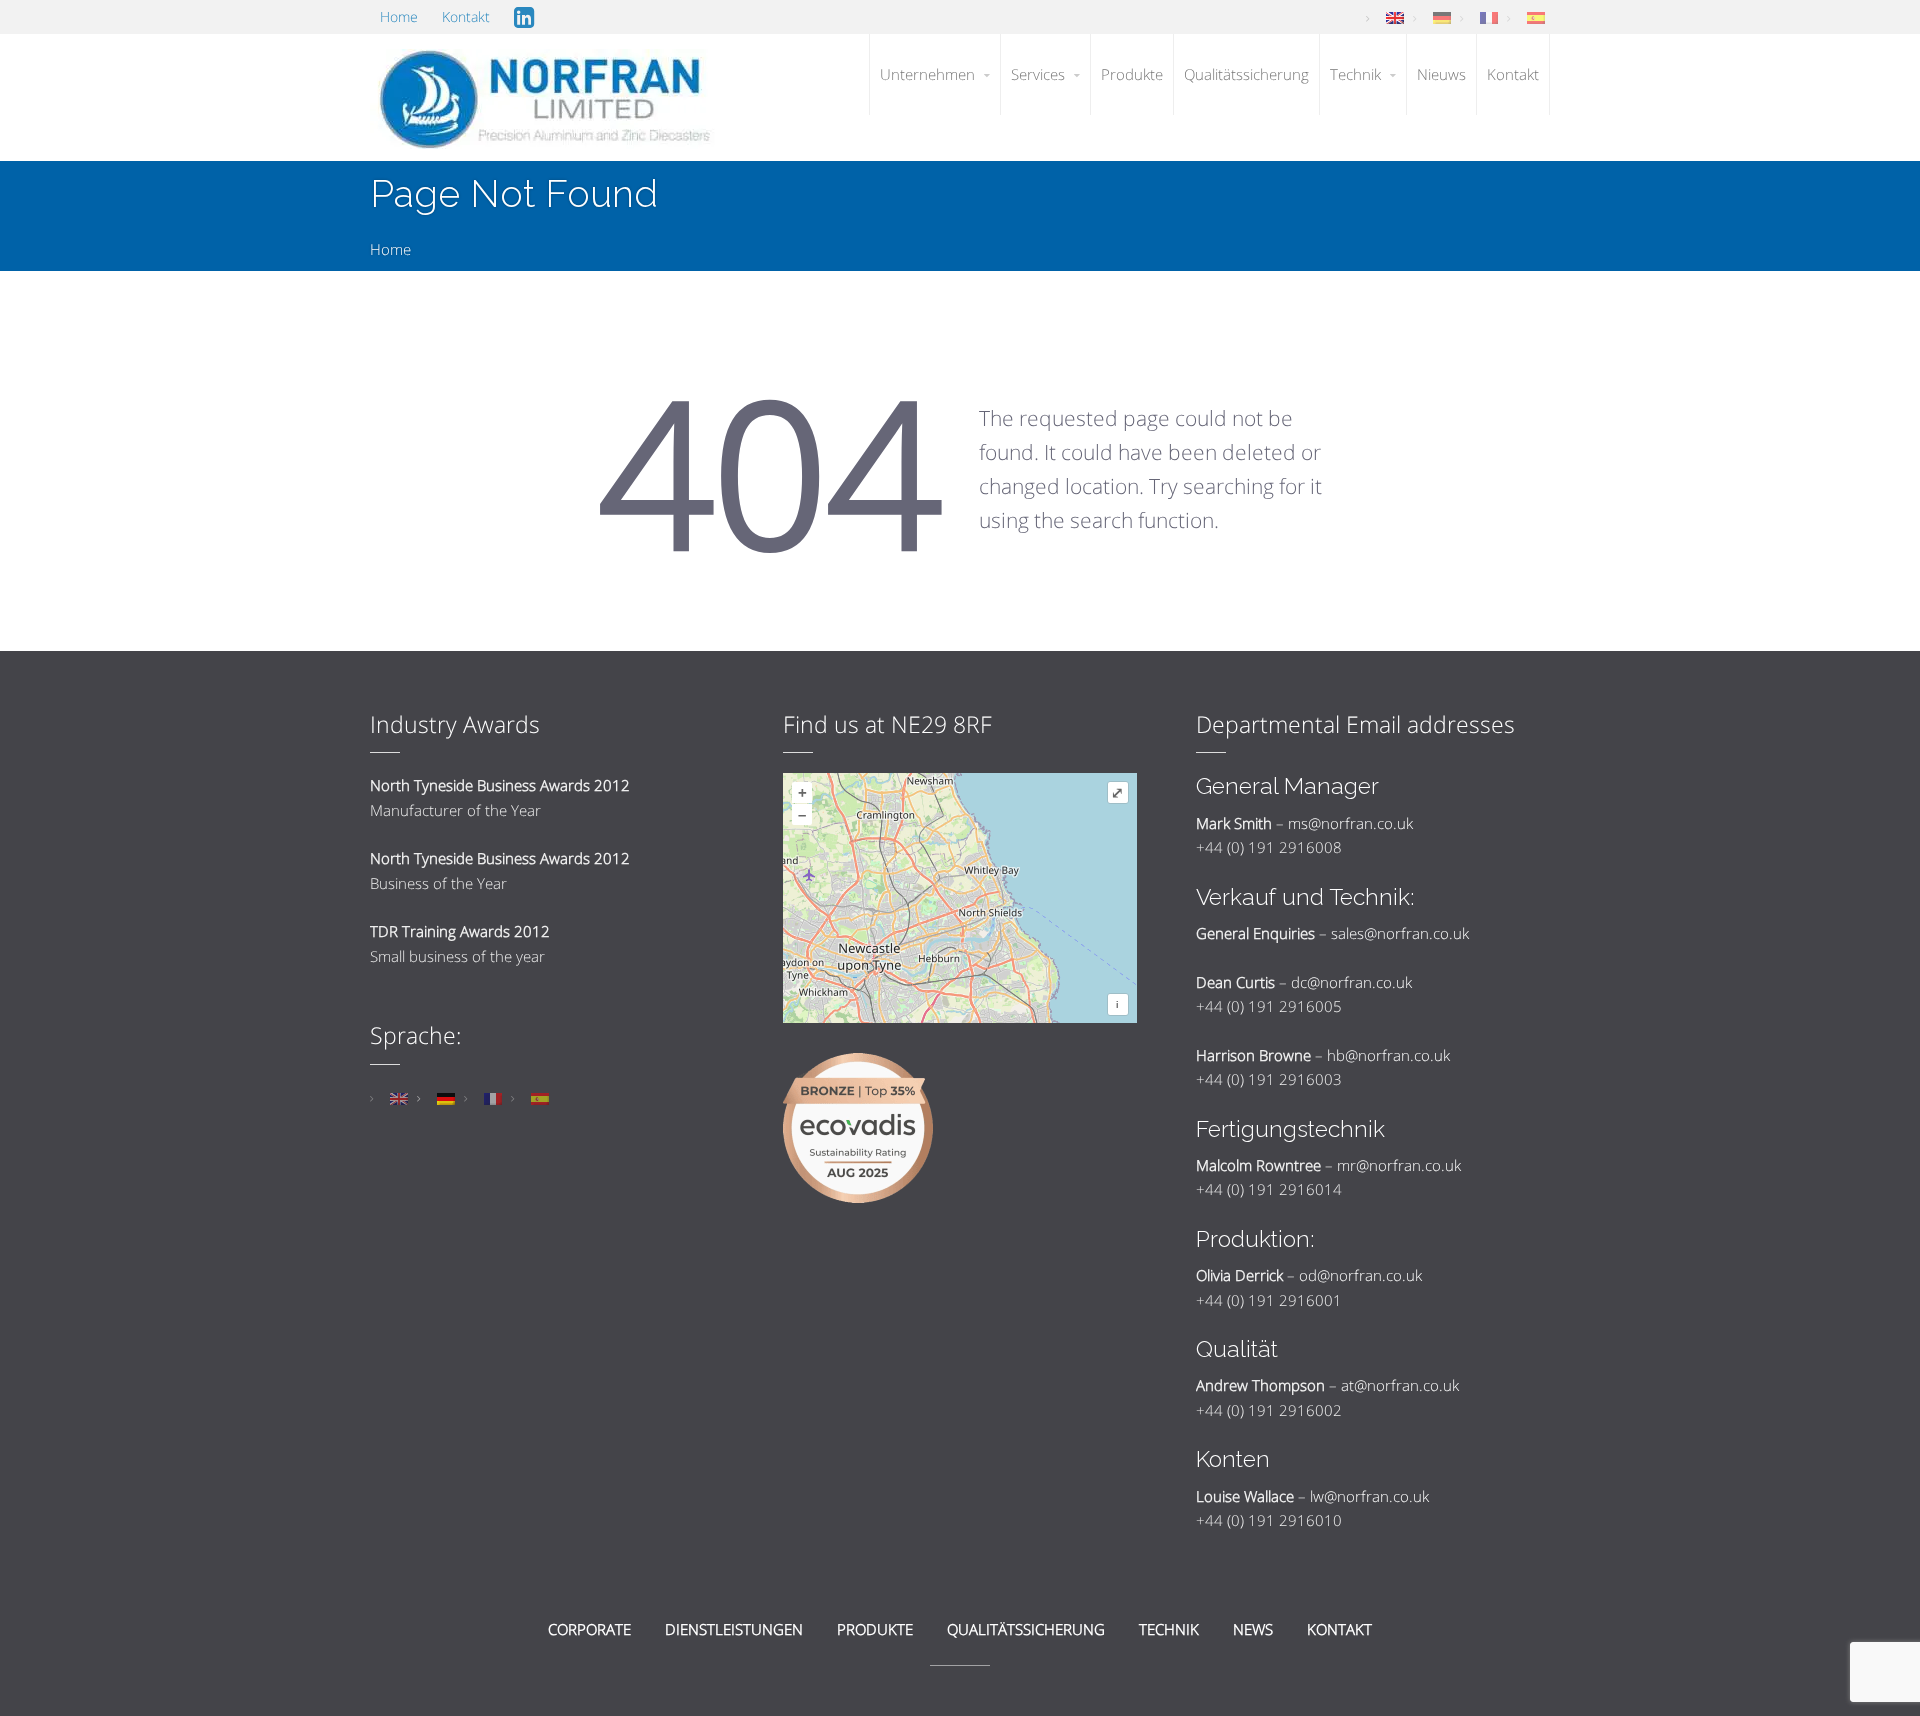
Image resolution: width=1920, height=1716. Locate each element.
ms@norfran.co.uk (1350, 823)
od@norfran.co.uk (1360, 1275)
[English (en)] (1395, 16)
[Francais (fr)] (1489, 16)
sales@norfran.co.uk (1400, 933)
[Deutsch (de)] (1442, 16)
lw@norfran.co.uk (1369, 1496)
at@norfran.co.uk (1400, 1385)
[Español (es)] (540, 1097)
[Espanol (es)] (1536, 16)
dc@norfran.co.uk (1351, 982)
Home (390, 249)
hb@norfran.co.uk (1388, 1055)
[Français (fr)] (493, 1097)
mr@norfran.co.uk (1399, 1165)
